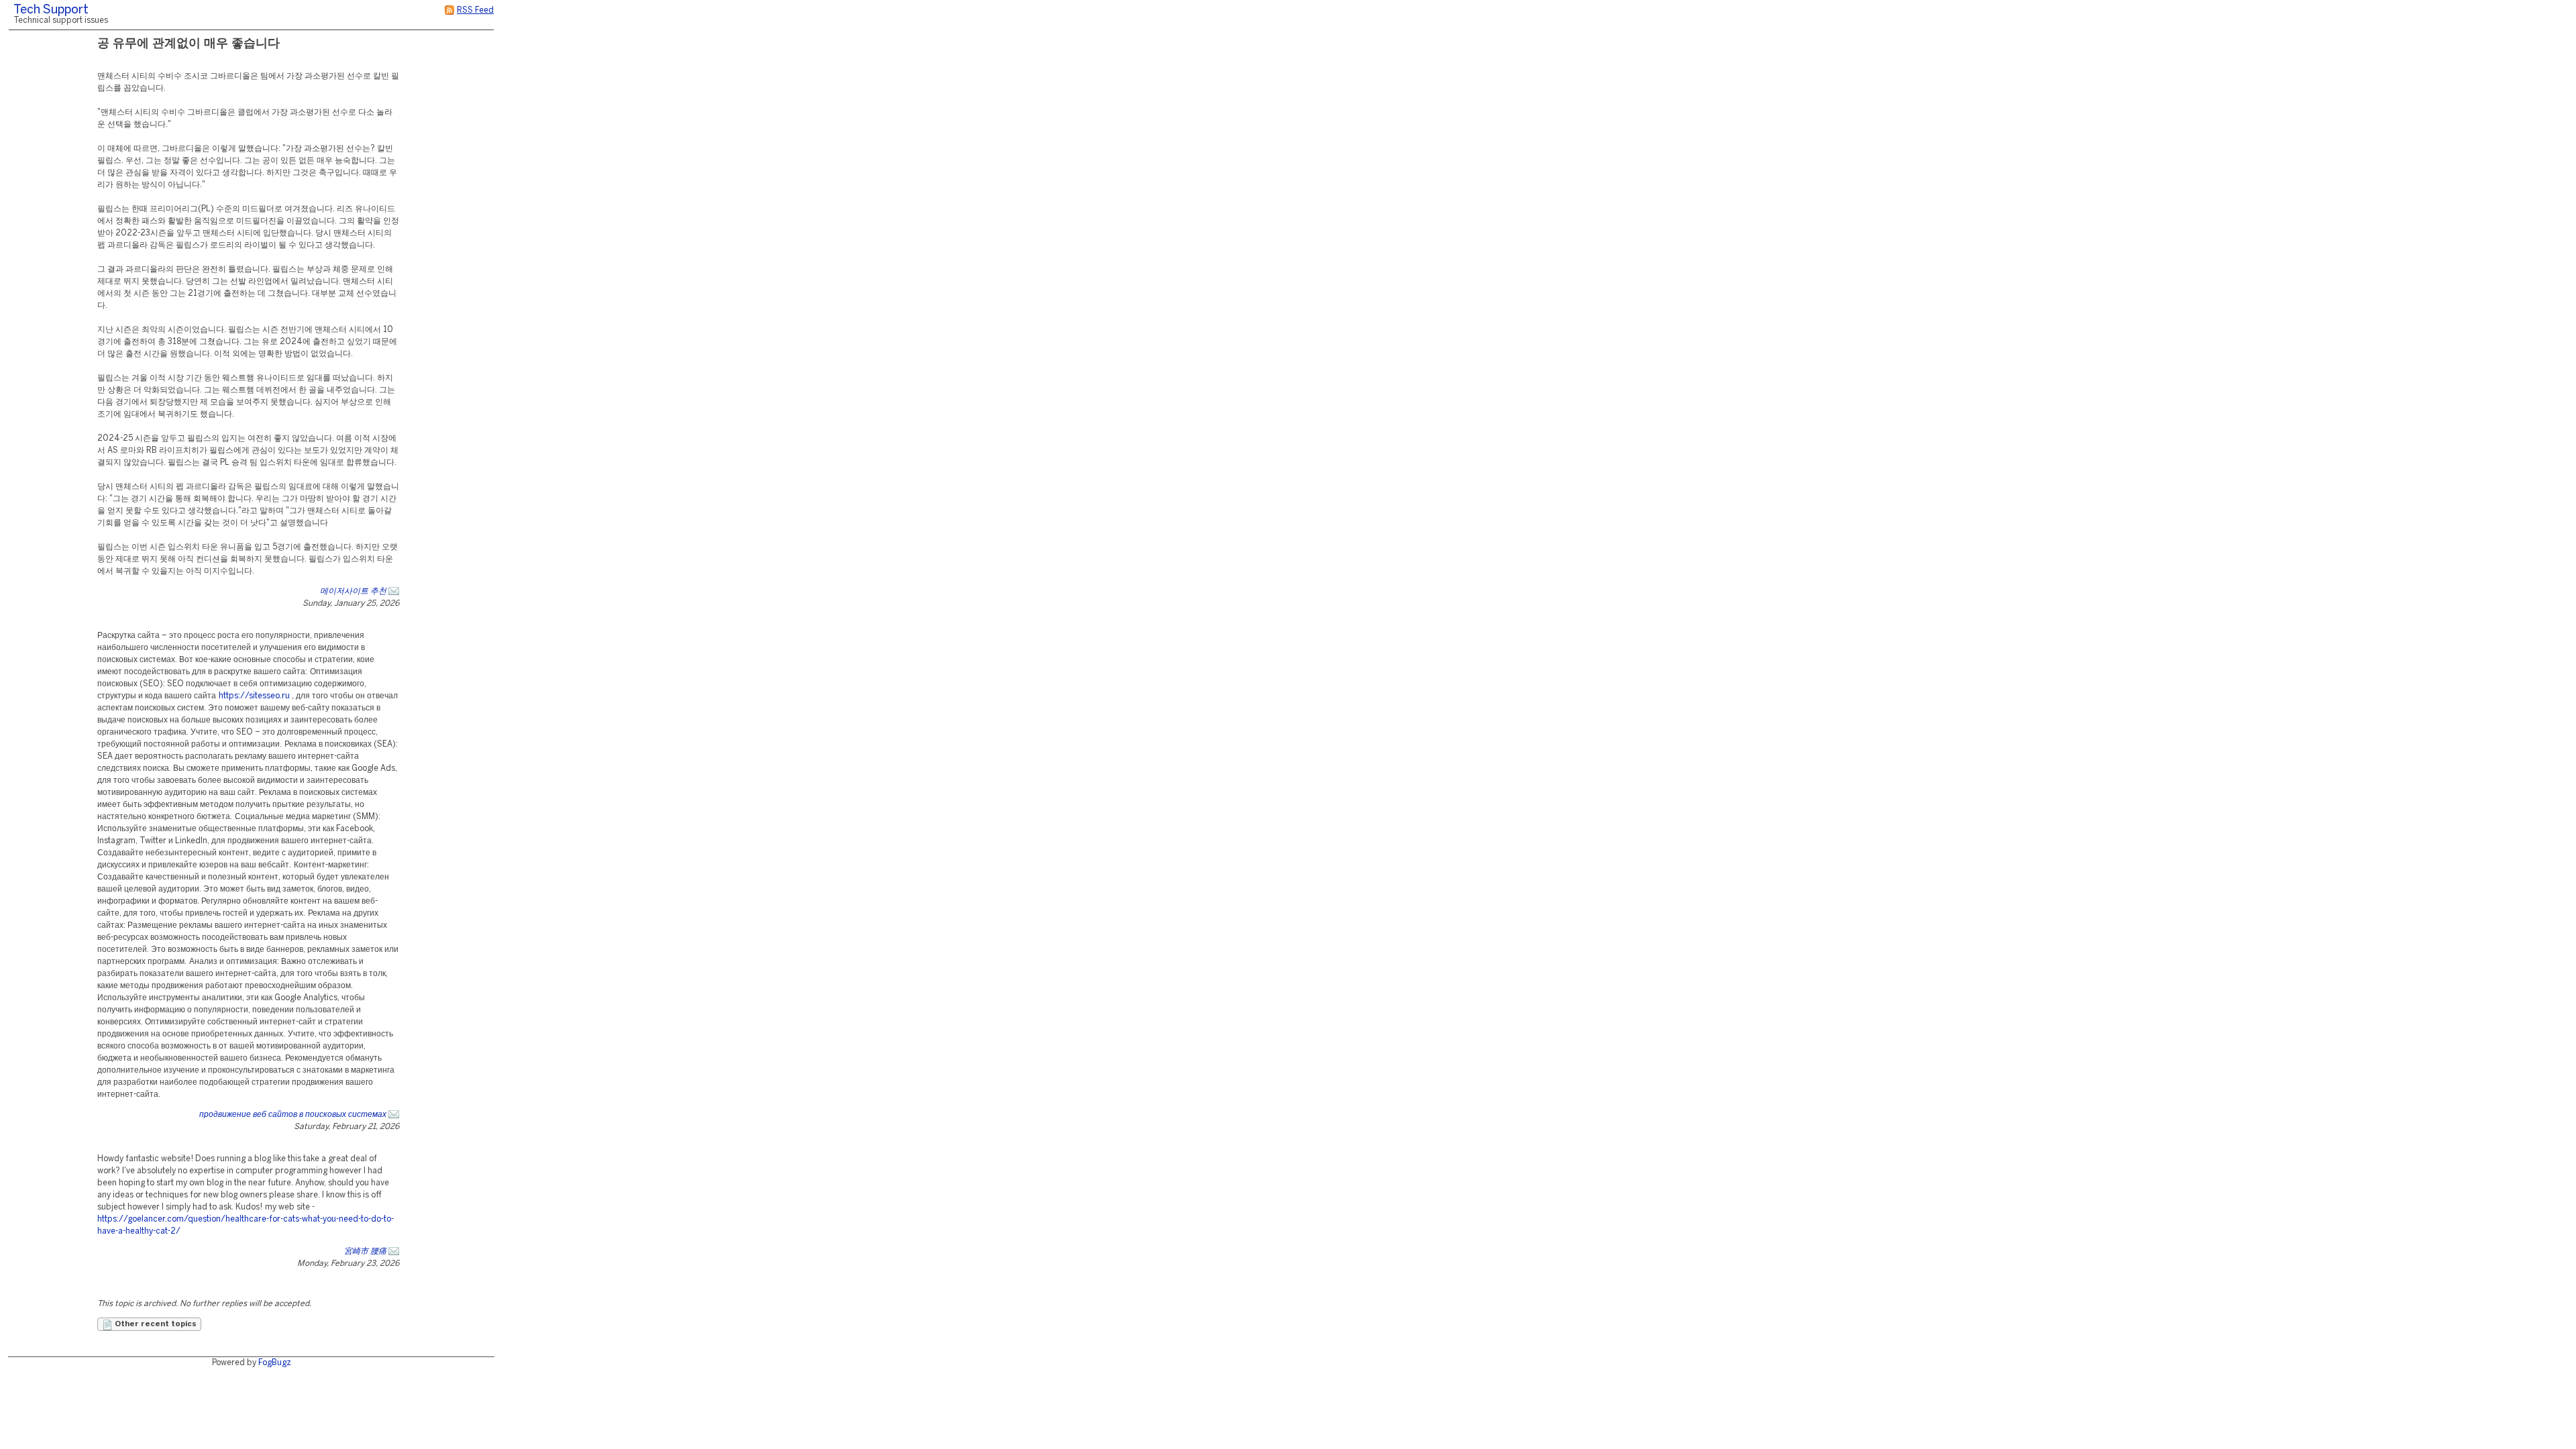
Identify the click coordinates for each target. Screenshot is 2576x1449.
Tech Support (51, 10)
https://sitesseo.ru (254, 696)
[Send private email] (394, 591)
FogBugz (275, 1363)
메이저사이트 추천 (353, 591)
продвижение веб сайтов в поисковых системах (293, 1115)
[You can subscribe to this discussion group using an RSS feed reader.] (449, 10)
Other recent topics (155, 1324)
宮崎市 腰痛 (365, 1251)
